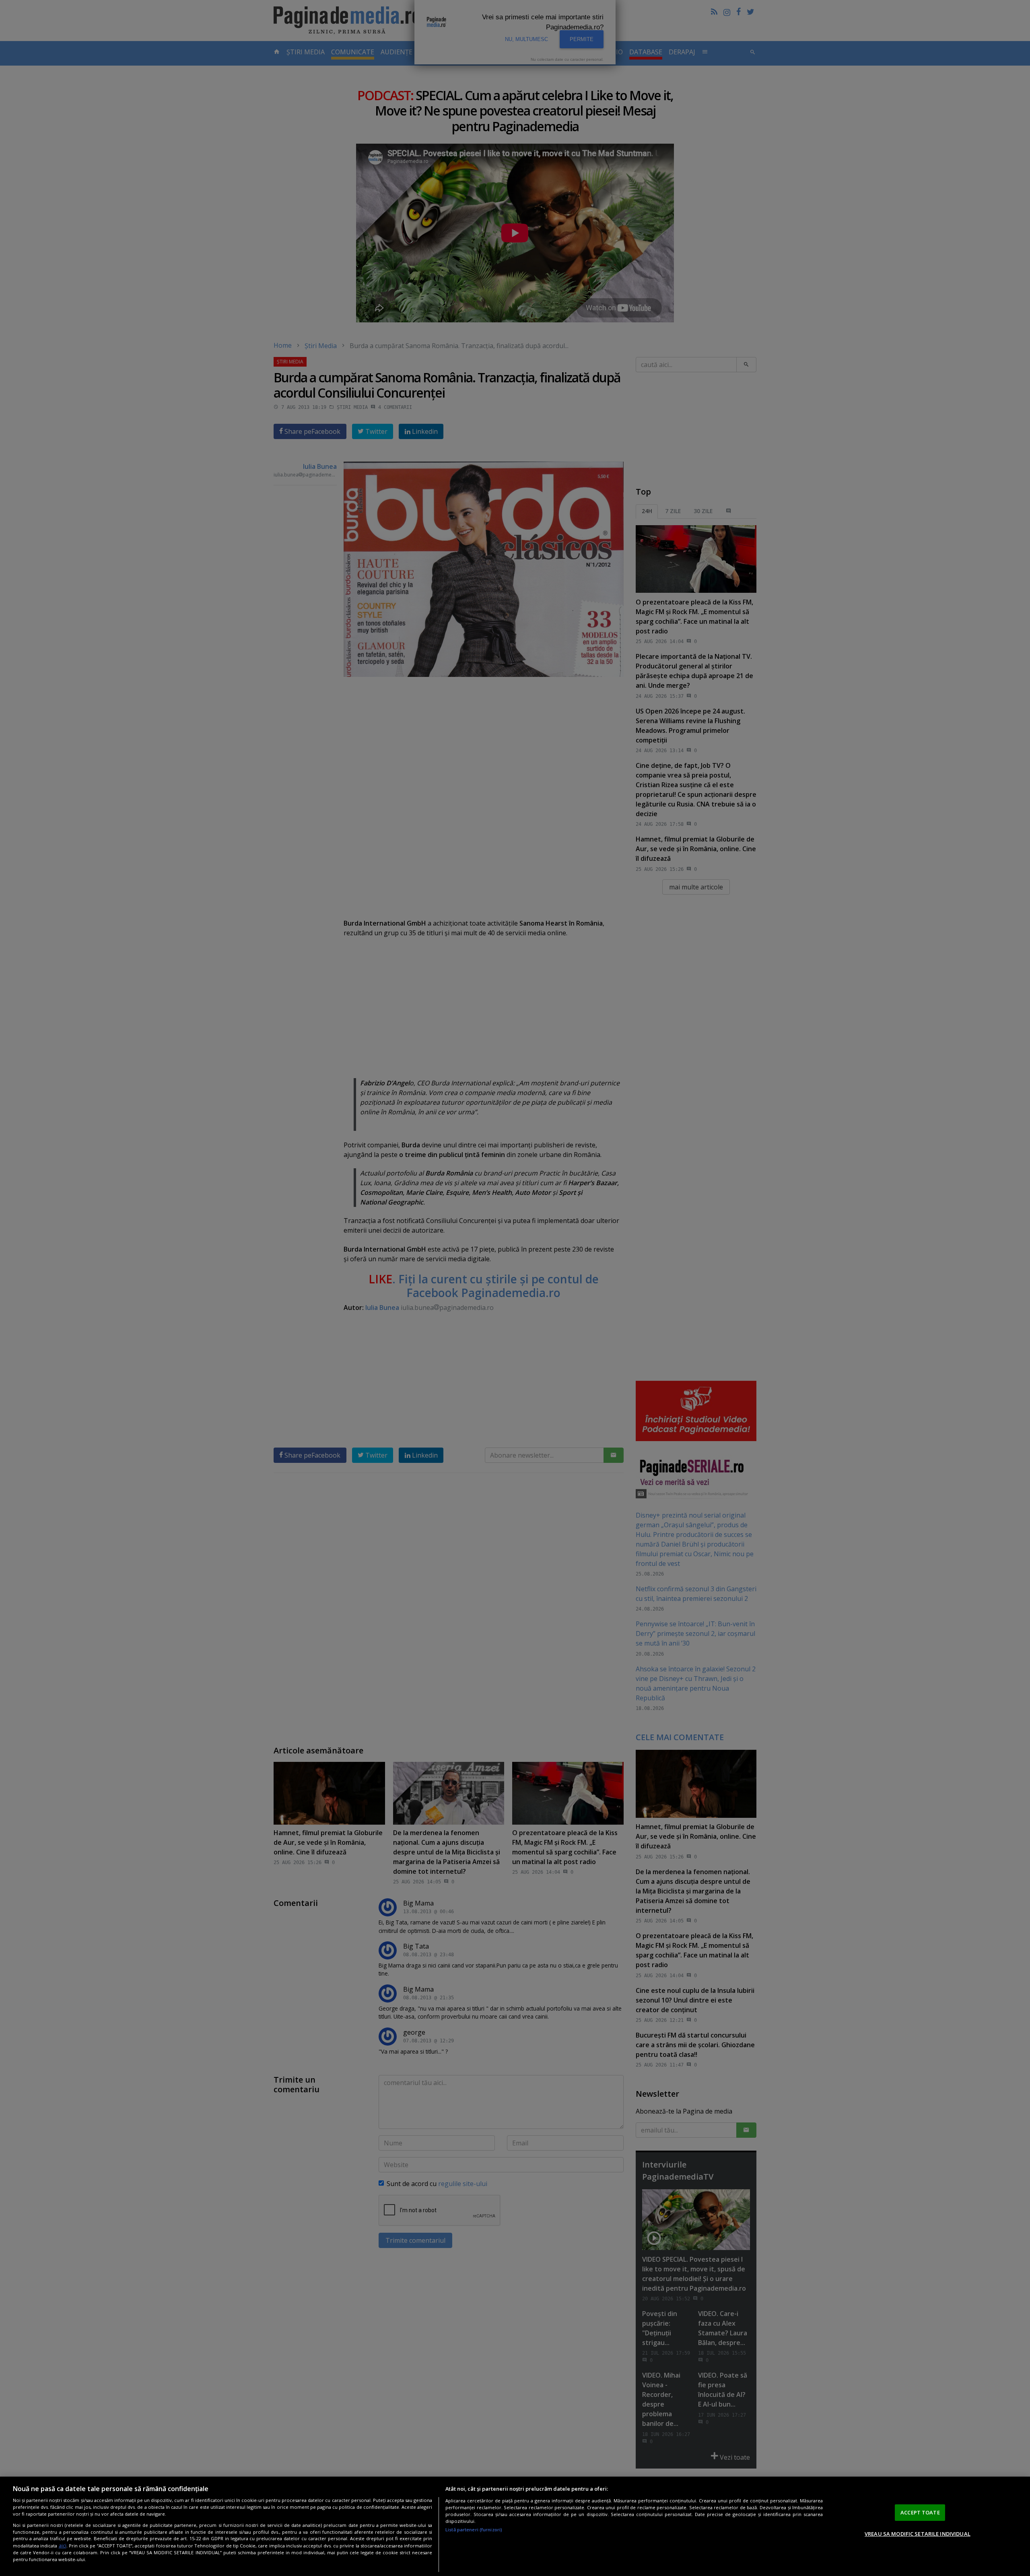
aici (63, 2546)
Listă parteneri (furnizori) (474, 2530)
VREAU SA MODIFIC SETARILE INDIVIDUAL (918, 2534)
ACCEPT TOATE (920, 2512)
